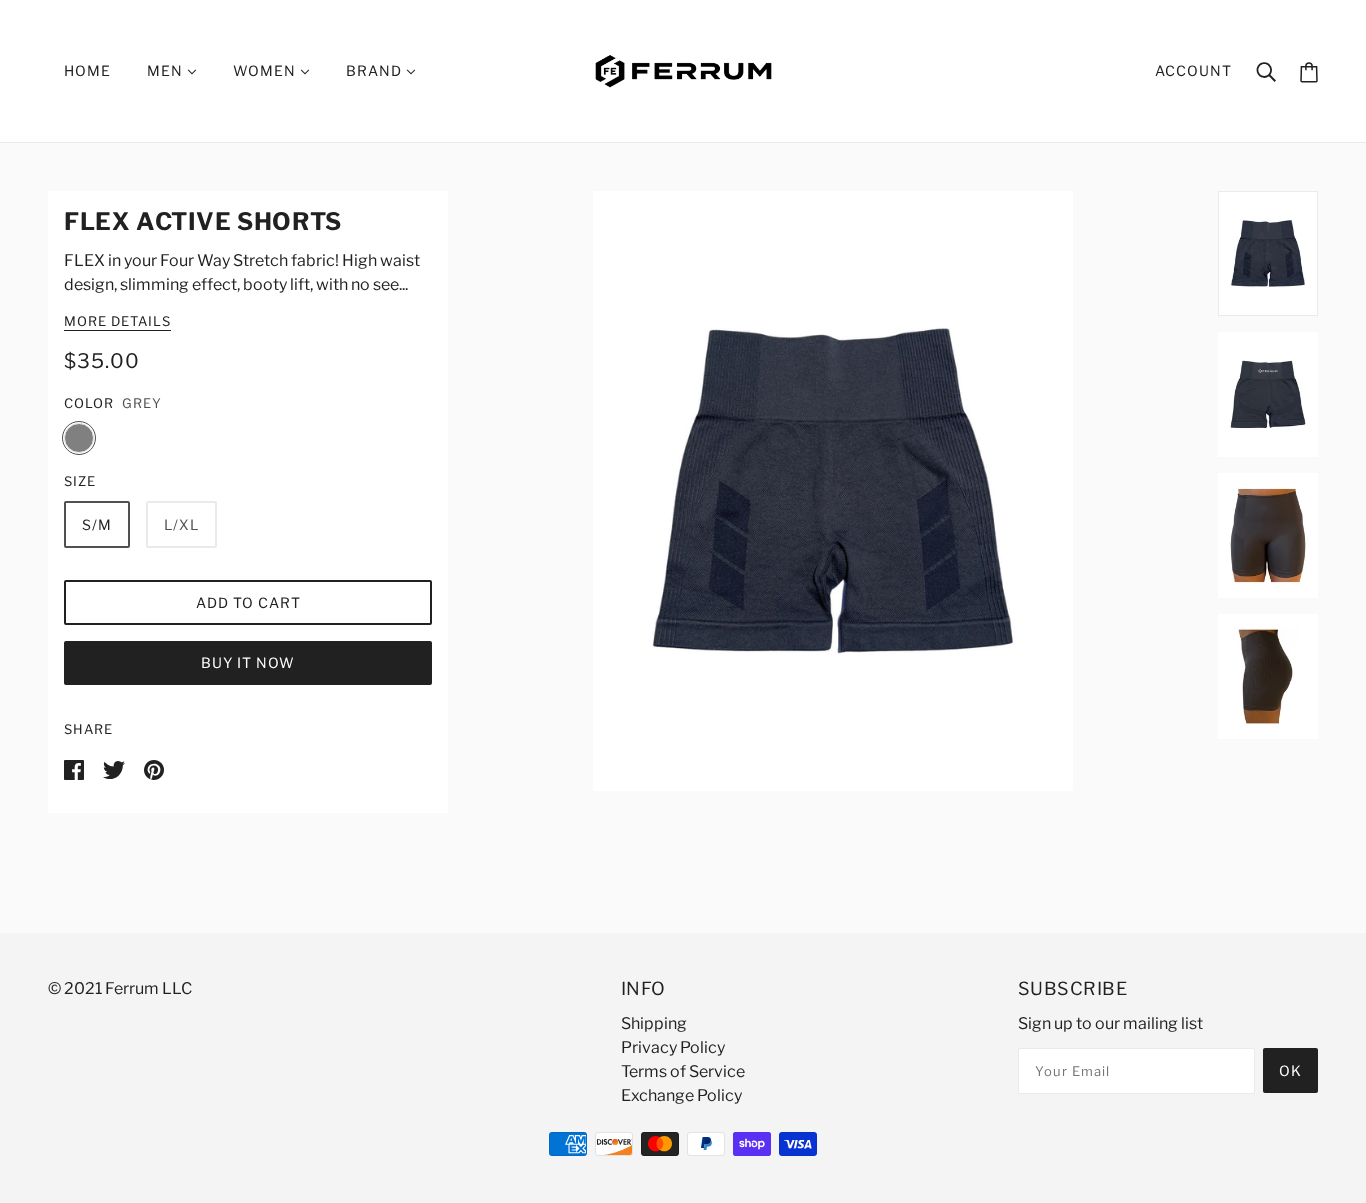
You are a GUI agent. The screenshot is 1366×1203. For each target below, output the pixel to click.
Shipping (654, 1023)
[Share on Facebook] (75, 768)
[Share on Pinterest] (154, 768)
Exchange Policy (681, 1095)
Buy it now (248, 662)
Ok (1290, 1070)
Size (80, 481)
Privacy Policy (673, 1047)
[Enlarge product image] (833, 491)
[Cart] (1309, 71)
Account (1193, 70)
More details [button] (117, 322)
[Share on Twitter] (115, 768)
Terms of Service (683, 1071)
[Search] (1266, 71)
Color (89, 403)
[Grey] (79, 438)
